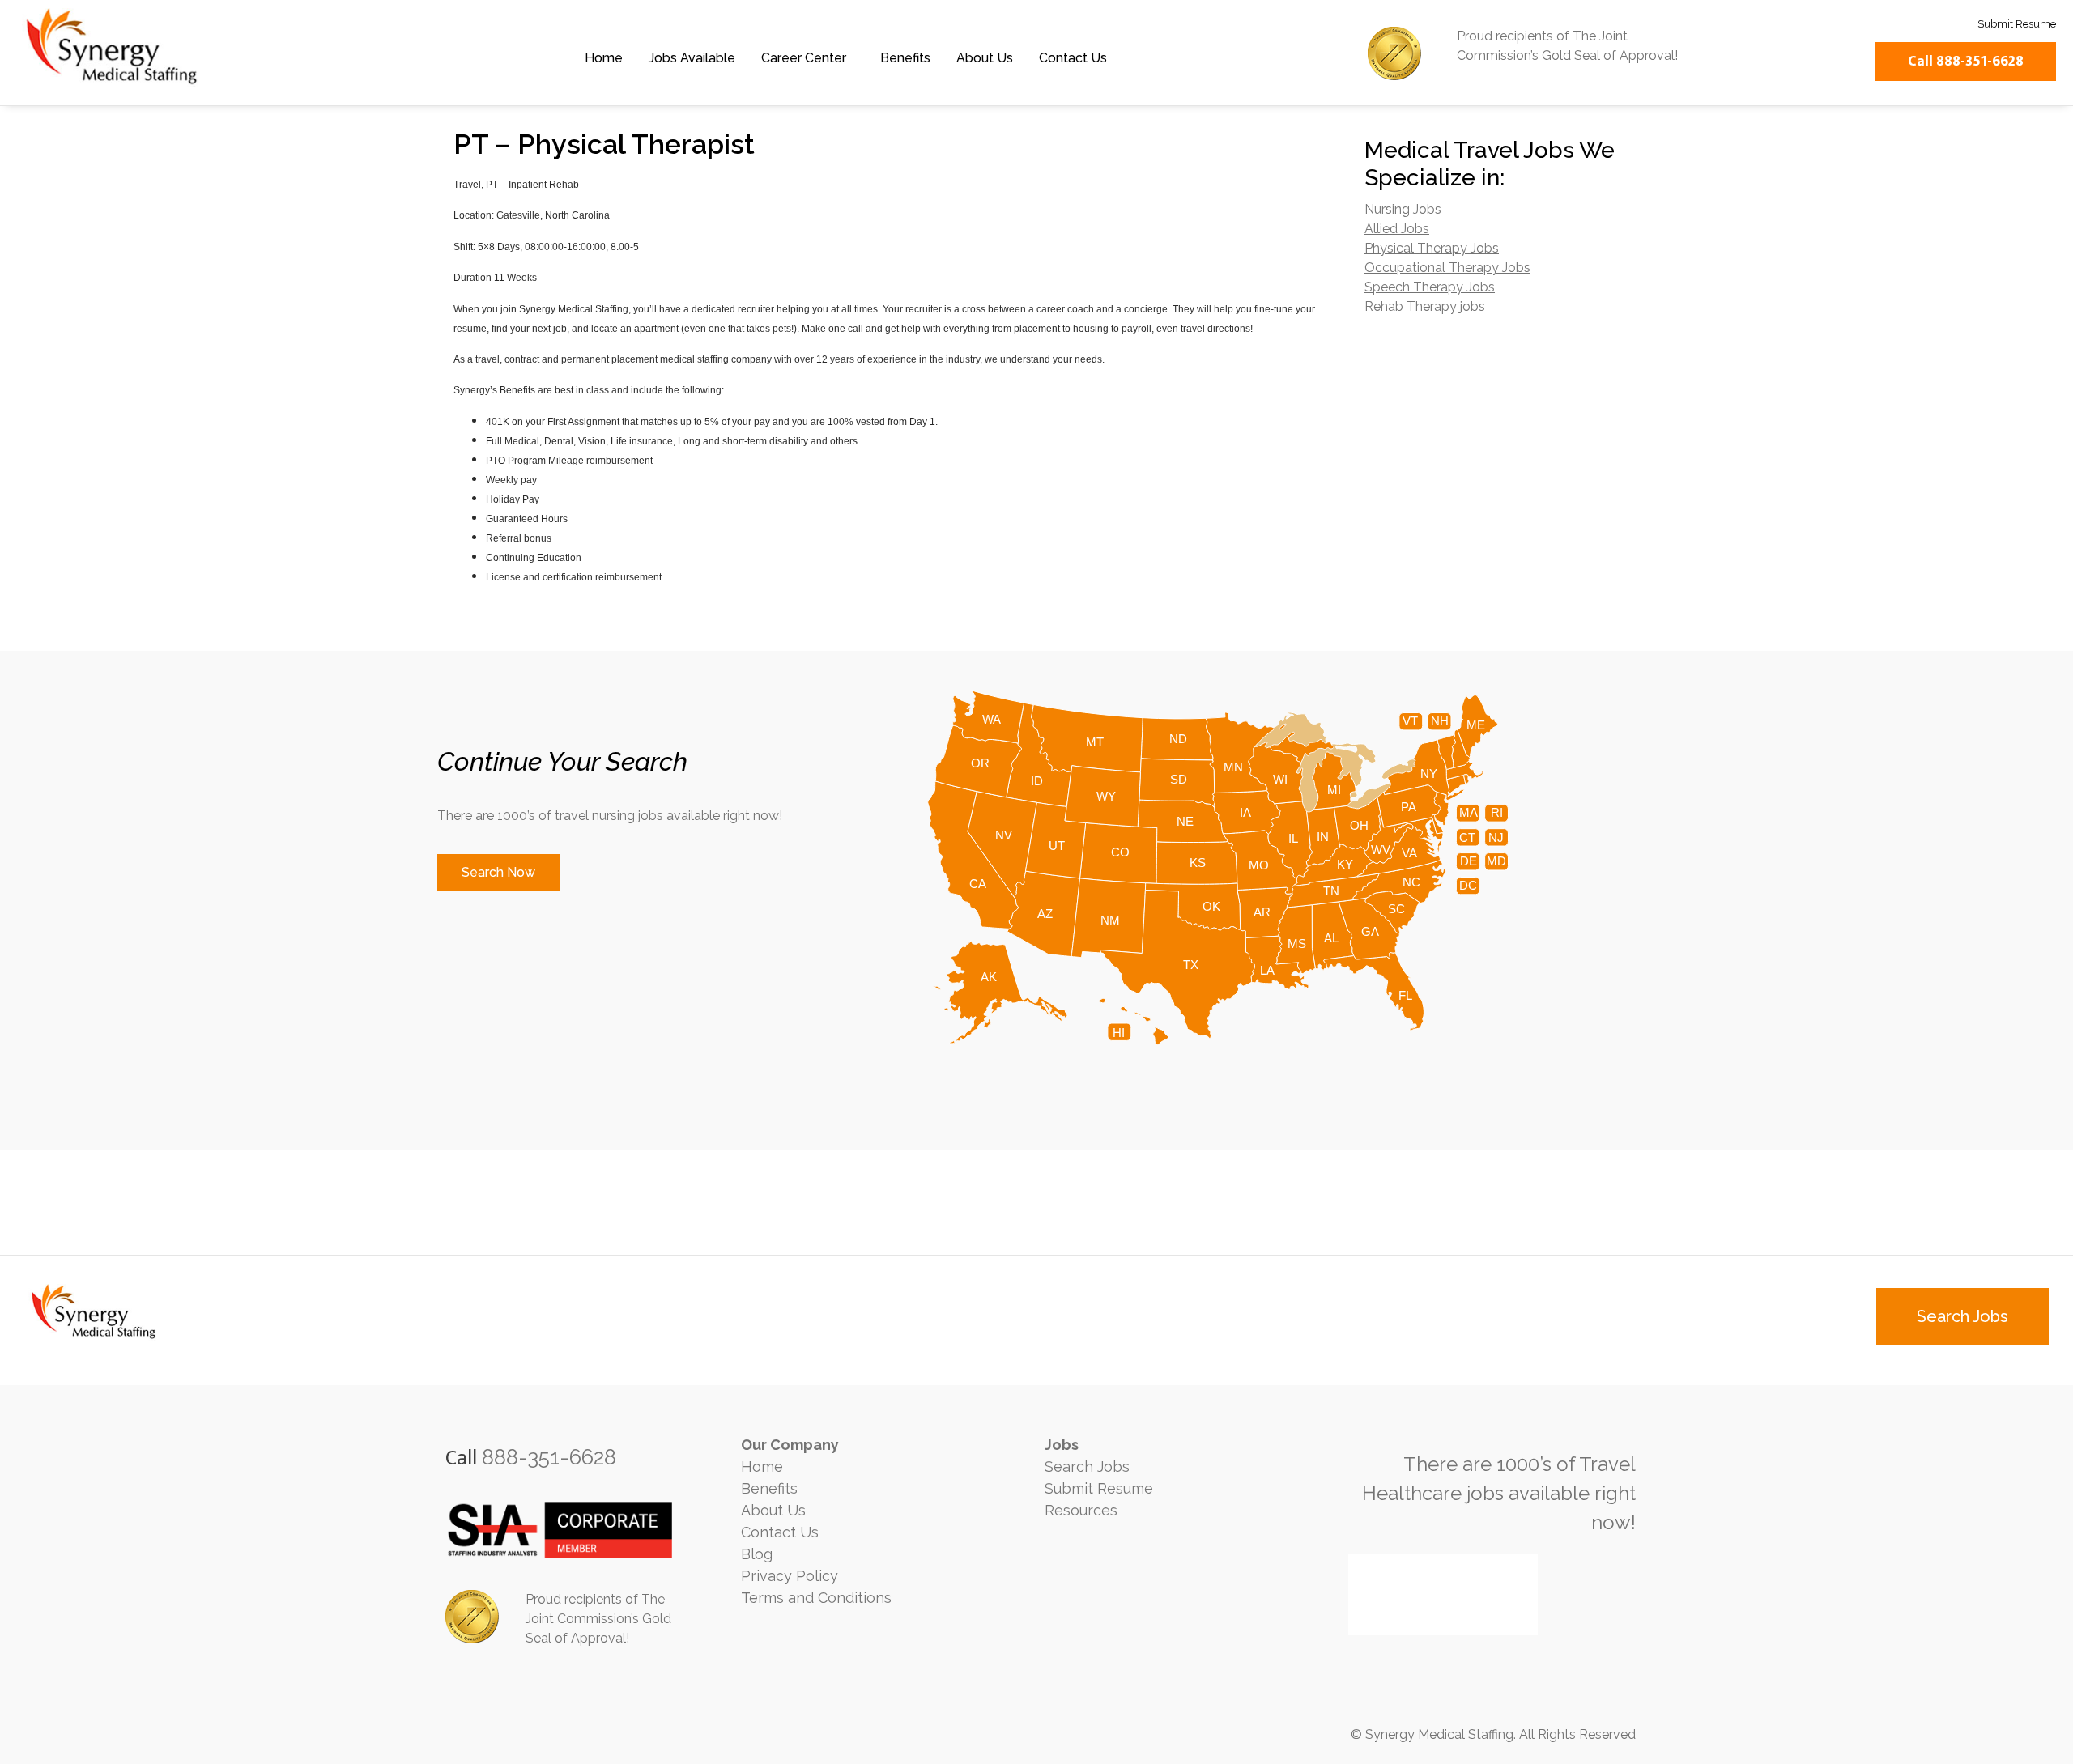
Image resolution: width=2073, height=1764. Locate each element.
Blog (757, 1554)
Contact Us (1073, 58)
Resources (1081, 1510)
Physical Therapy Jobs (1432, 248)
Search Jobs (1087, 1466)
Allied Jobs (1397, 229)
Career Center (804, 58)
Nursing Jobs (1403, 209)
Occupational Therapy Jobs (1447, 268)
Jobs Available (692, 58)
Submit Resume (1099, 1488)
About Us (985, 58)
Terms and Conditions (816, 1598)
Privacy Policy (790, 1576)
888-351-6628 (549, 1457)
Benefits (905, 58)
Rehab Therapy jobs (1425, 306)
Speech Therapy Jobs (1430, 287)
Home (604, 58)
